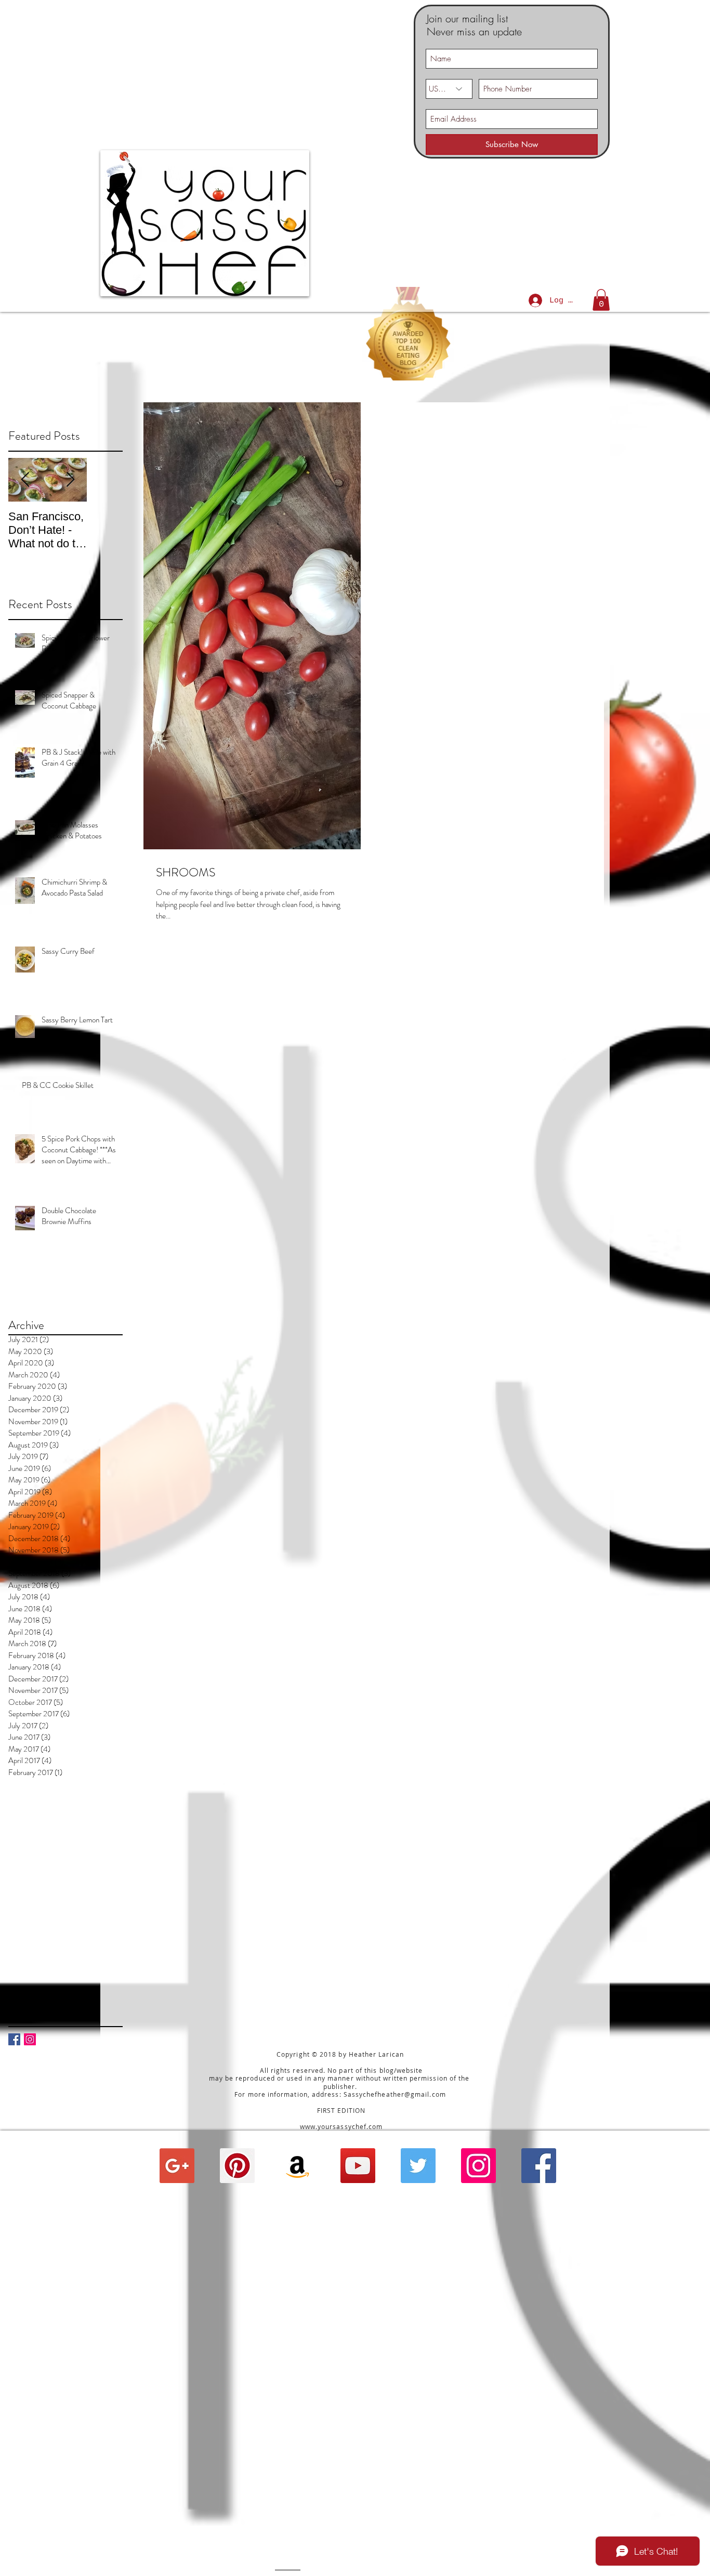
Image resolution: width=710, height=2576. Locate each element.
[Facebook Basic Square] (14, 2039)
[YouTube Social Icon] (358, 2166)
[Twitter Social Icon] (418, 2166)
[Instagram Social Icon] (30, 2039)
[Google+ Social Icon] (177, 2166)
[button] (601, 300)
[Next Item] (70, 480)
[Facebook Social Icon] (539, 2166)
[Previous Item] (25, 480)
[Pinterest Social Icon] (237, 2166)
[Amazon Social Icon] (298, 2166)
